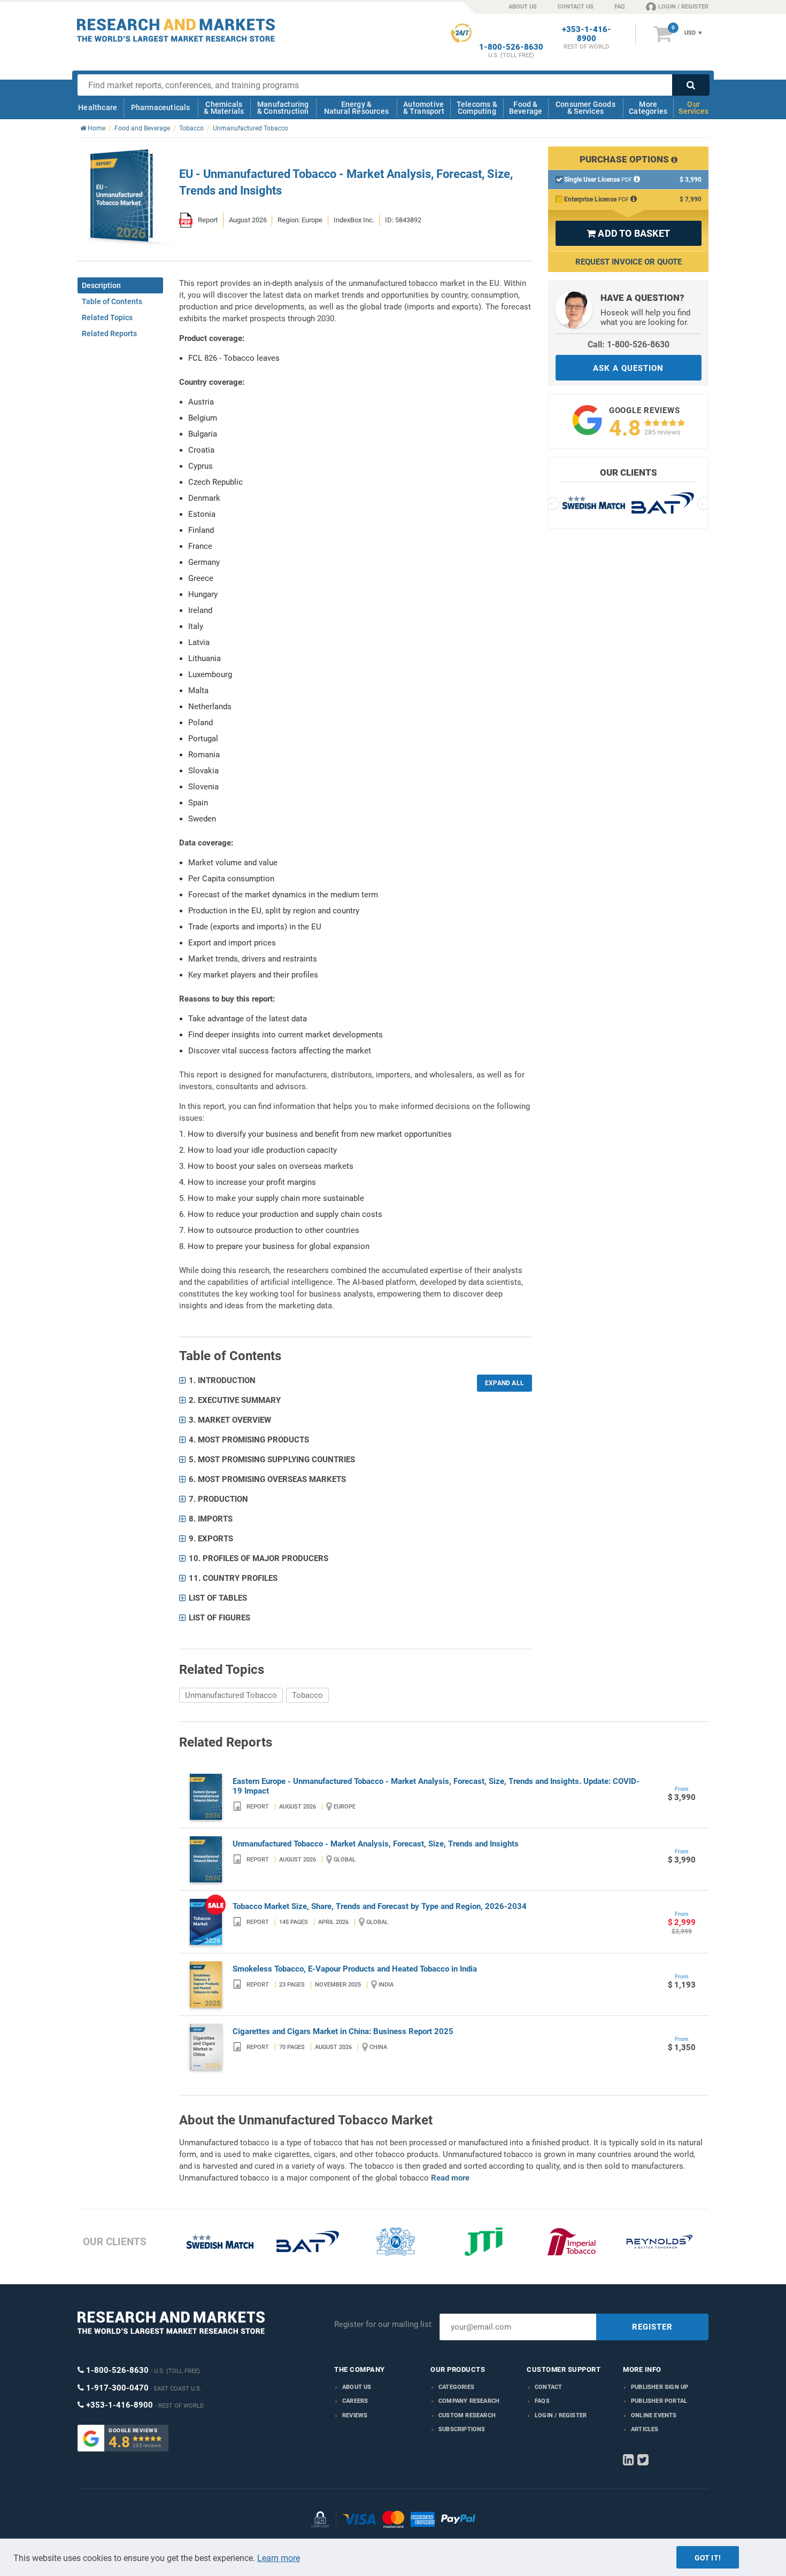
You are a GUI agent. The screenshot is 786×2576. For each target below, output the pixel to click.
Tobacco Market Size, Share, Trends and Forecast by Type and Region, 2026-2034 (380, 1906)
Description (101, 285)
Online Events (654, 2415)
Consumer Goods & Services (585, 108)
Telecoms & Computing (477, 108)
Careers (355, 2401)
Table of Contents (112, 301)
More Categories (648, 108)
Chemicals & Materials (224, 108)
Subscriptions (462, 2429)
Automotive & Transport (424, 108)
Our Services (693, 108)
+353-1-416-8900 (587, 34)
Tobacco (307, 1695)
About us (357, 2387)
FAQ (620, 7)
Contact (548, 2387)
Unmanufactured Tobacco (231, 1695)
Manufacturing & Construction (283, 108)
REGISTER (652, 2327)
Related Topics (107, 317)
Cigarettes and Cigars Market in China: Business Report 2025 (343, 2031)
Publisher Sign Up (660, 2387)
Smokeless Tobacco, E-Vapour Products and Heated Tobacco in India (355, 1969)
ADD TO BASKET (628, 233)
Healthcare (98, 107)
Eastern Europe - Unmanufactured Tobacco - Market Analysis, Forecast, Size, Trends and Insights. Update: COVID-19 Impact (436, 1786)
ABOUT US (523, 7)
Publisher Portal (659, 2401)
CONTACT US (576, 7)
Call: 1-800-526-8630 (629, 344)
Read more (450, 2178)
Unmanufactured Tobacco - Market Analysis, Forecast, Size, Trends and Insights (376, 1844)
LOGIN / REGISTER (683, 7)
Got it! (708, 2558)
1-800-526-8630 (511, 47)
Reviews (355, 2415)
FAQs (542, 2401)
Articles (645, 2429)
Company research (469, 2401)
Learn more (279, 2558)
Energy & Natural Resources (356, 108)
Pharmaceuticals (161, 107)
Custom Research (467, 2415)
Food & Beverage (526, 108)
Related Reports (109, 333)
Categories (456, 2387)
